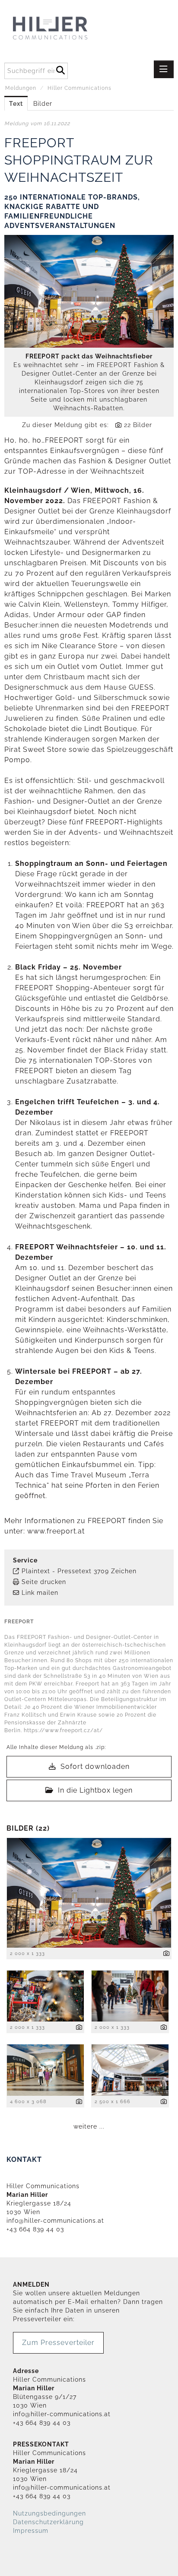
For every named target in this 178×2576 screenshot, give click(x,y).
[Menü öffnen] (164, 69)
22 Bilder (138, 425)
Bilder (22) (28, 1828)
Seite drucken (44, 1582)
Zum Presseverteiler (58, 2343)
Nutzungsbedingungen (49, 2513)
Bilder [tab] (43, 104)
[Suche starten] (60, 69)
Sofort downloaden (94, 1766)
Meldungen (21, 88)
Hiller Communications (79, 88)
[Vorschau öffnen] (89, 291)
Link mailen (40, 1593)
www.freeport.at (56, 1531)
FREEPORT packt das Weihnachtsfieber (89, 356)
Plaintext (36, 1571)
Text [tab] (16, 104)
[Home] (67, 29)
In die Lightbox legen (94, 1790)
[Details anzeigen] (167, 1954)
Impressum (31, 2531)
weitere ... (89, 2126)
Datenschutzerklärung (48, 2522)
